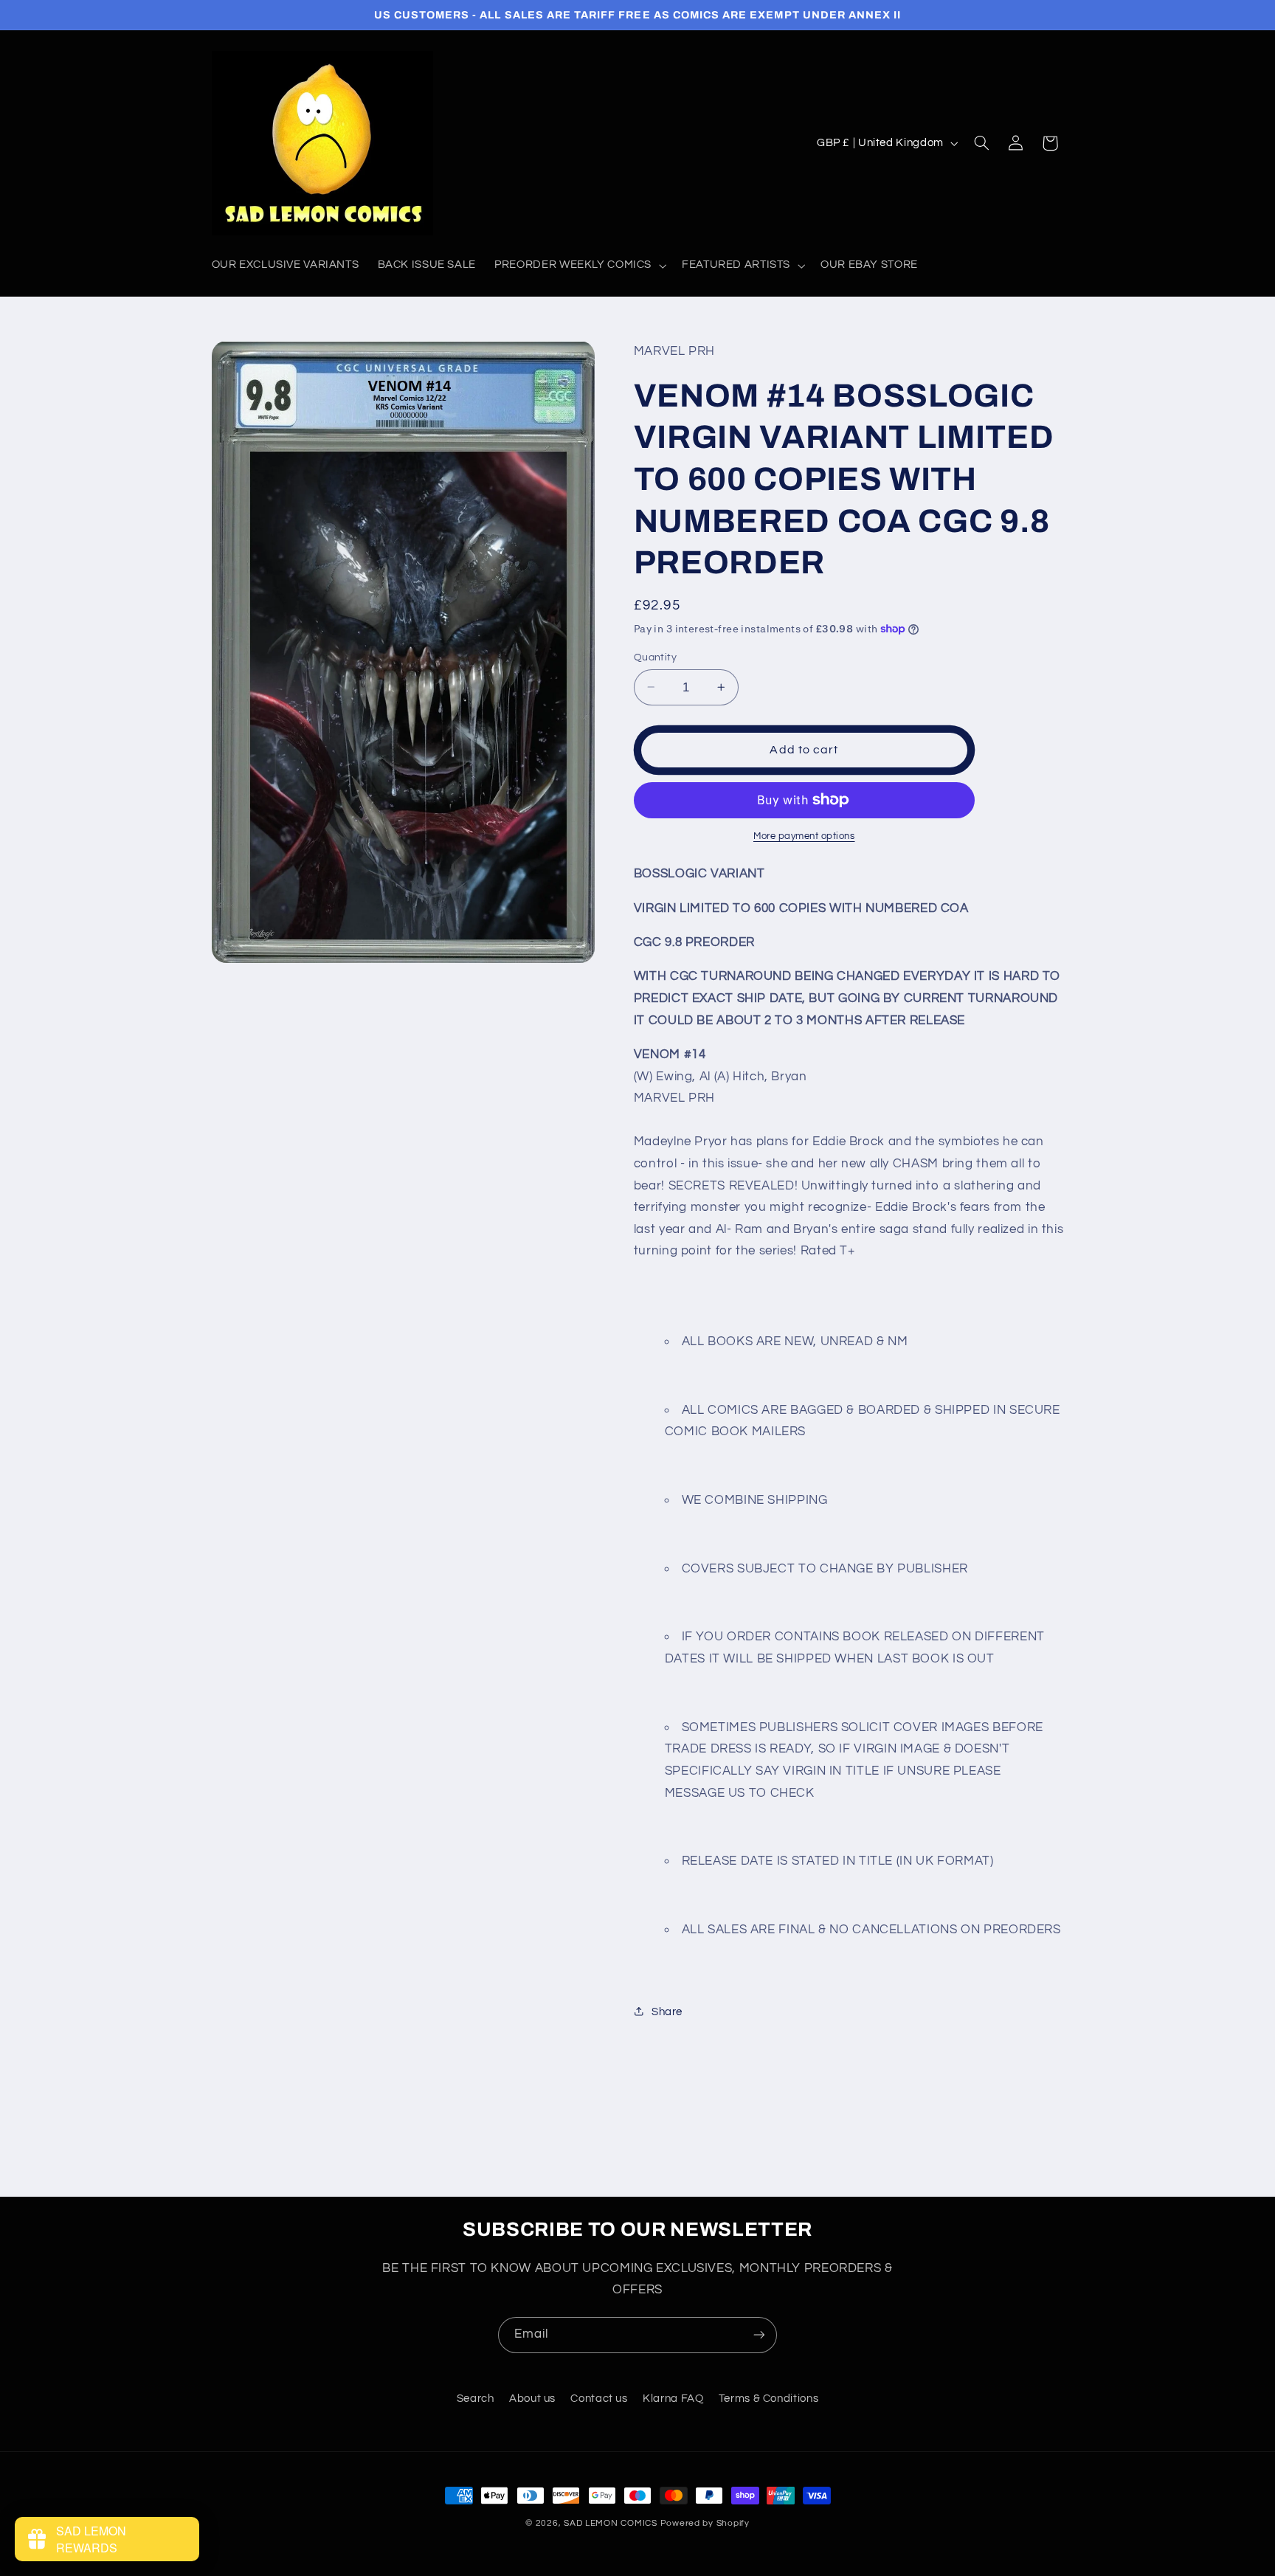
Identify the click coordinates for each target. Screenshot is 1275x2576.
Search (476, 2399)
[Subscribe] (759, 2335)
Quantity (655, 657)
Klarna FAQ (673, 2399)
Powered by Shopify (705, 2523)
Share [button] (667, 2011)
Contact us (599, 2399)
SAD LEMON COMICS (611, 2523)
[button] (579, 266)
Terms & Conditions (768, 2399)
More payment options (804, 836)
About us (532, 2399)
